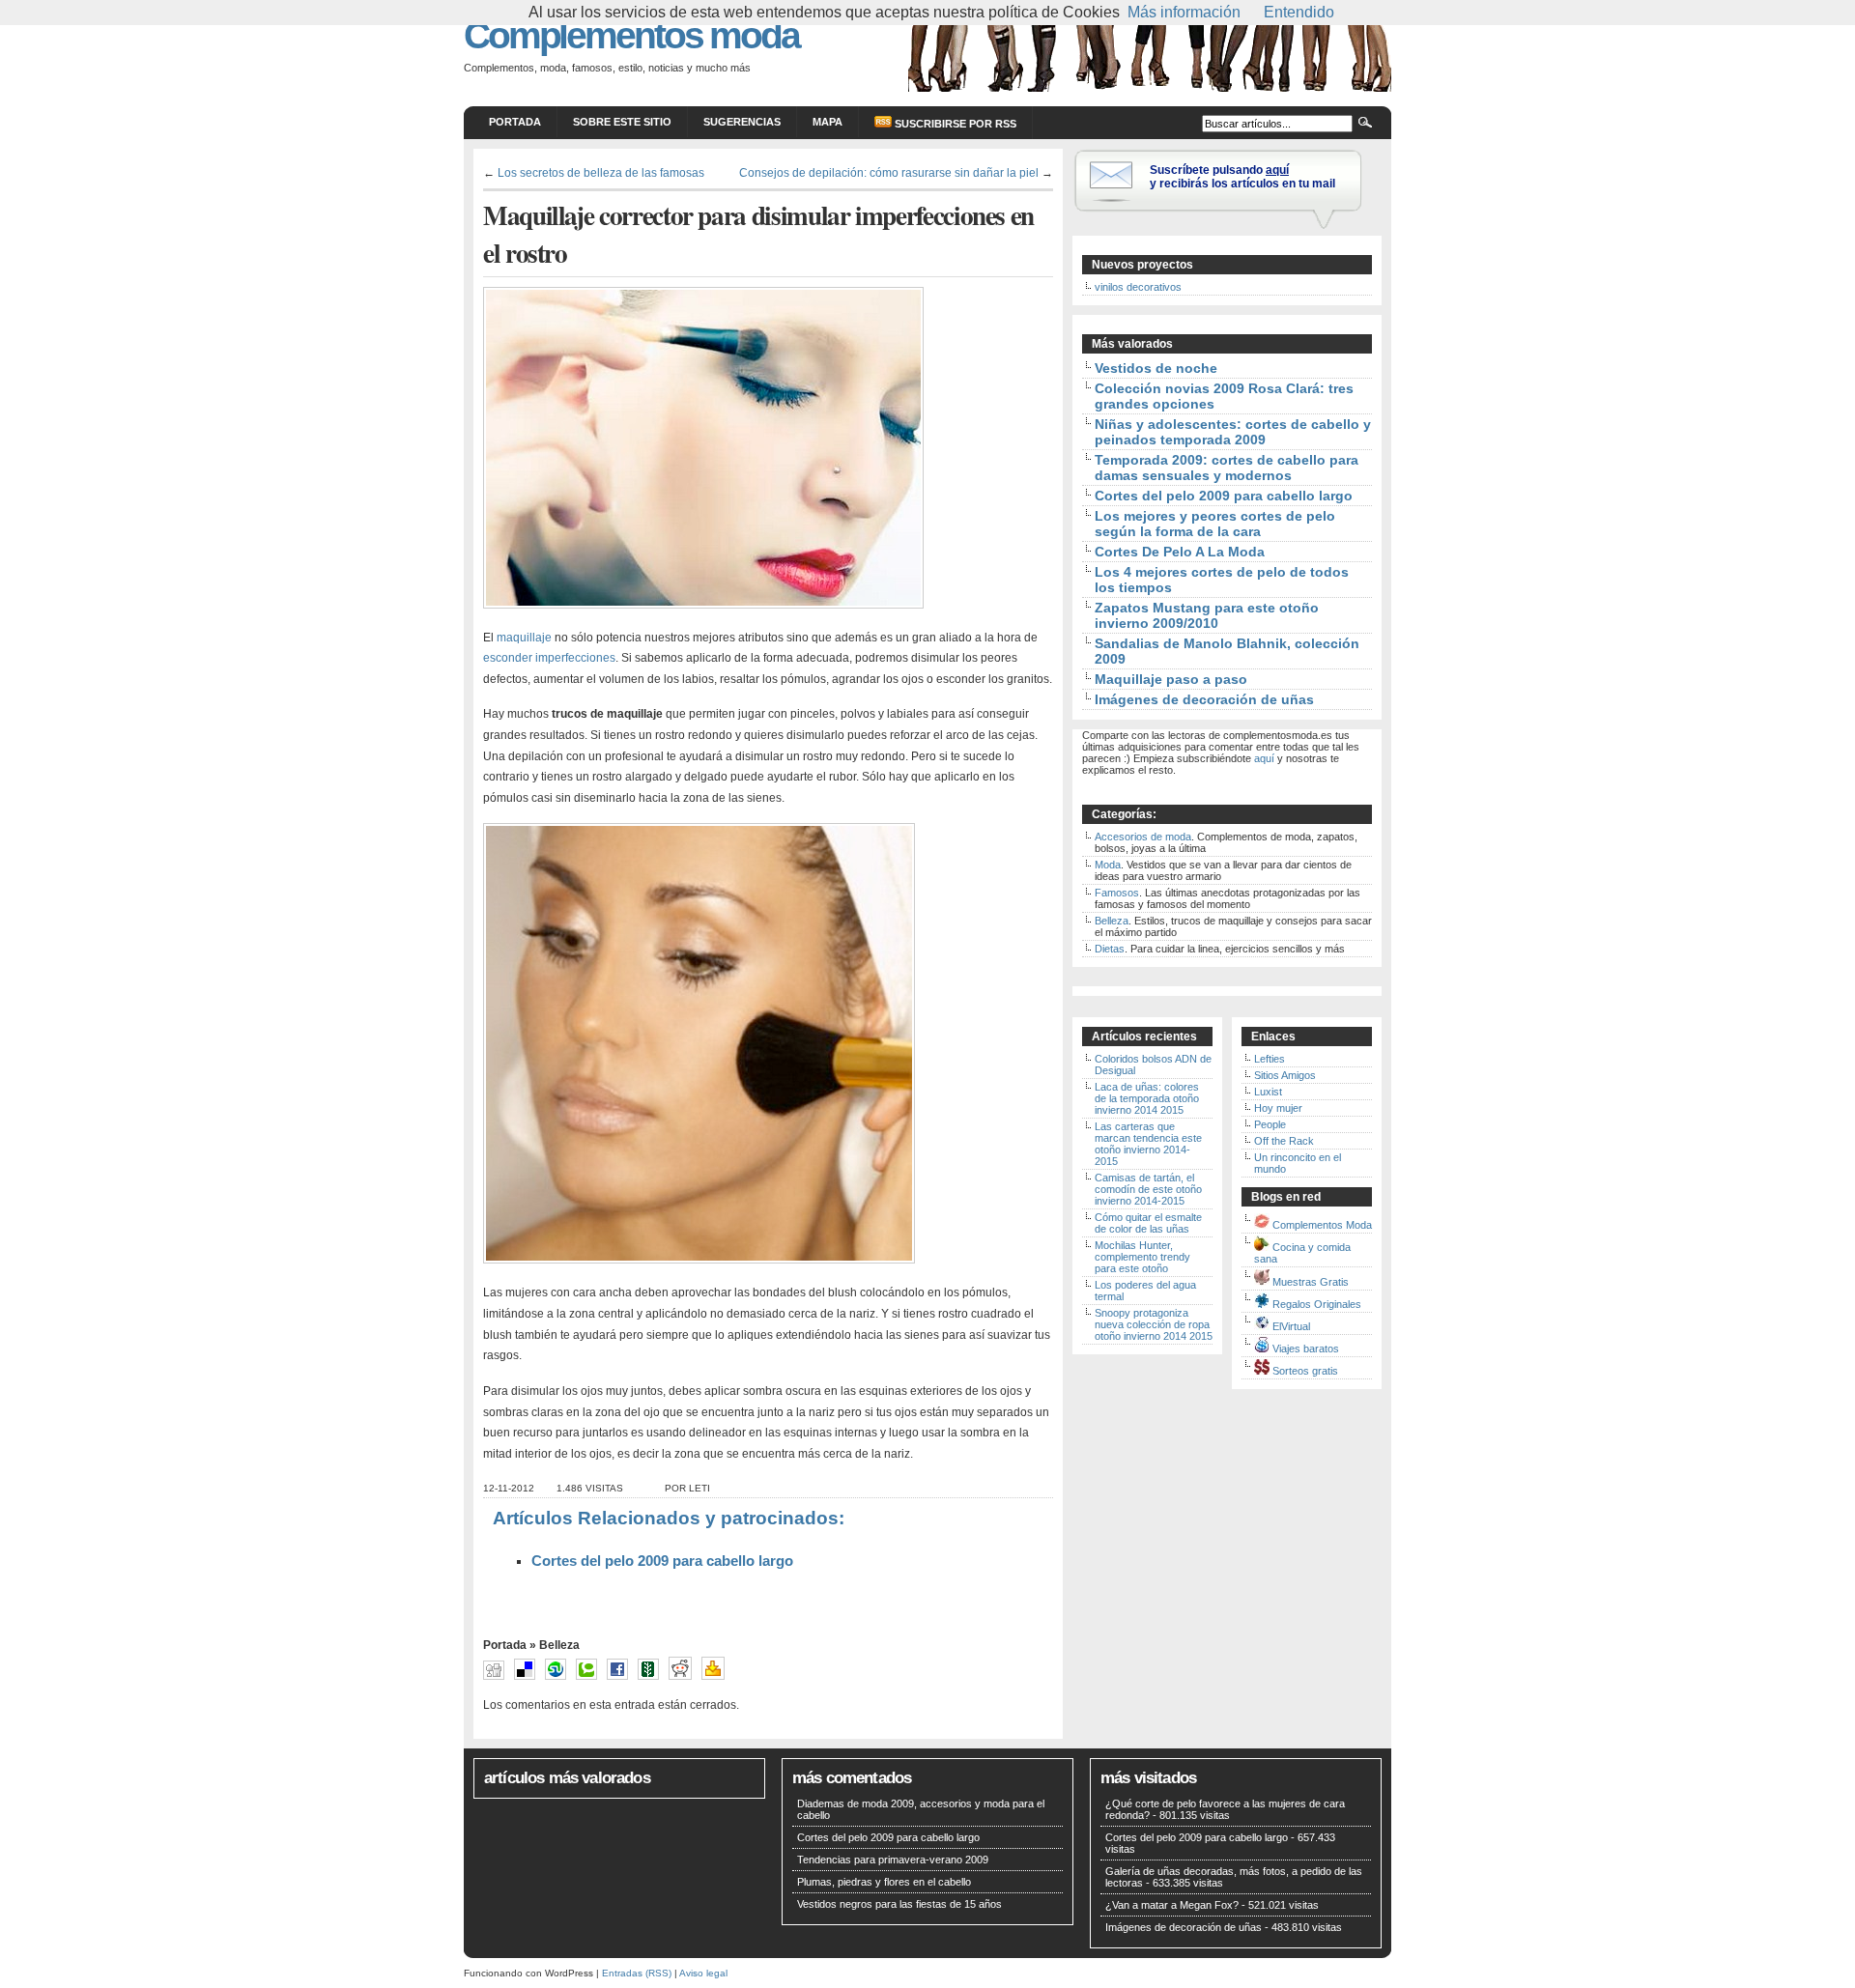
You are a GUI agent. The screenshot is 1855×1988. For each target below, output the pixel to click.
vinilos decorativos (1138, 287)
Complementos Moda (1322, 1225)
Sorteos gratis (1305, 1371)
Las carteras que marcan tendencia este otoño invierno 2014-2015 (1148, 1144)
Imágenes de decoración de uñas (1204, 699)
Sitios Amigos (1285, 1075)
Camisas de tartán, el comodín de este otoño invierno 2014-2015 (1148, 1189)
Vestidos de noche (1156, 368)
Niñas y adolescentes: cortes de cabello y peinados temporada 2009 (1233, 432)
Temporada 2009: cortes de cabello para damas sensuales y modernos (1227, 468)
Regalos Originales (1317, 1304)
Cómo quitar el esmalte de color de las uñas (1148, 1223)
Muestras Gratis (1311, 1282)
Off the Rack (1284, 1141)
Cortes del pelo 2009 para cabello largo (662, 1561)
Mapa (828, 122)
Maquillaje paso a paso (1171, 679)
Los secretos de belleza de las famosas (601, 172)
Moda (1108, 865)
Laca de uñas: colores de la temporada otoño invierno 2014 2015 (1147, 1098)
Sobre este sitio (622, 122)
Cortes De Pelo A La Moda (1180, 552)
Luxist (1268, 1092)
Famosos (1117, 893)
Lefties (1270, 1059)
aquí (1264, 758)
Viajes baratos (1306, 1349)
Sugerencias (742, 122)
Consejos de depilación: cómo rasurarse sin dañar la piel (889, 172)
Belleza (559, 1645)
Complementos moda (631, 35)
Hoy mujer (1278, 1108)
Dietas (1110, 949)
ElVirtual (1291, 1326)
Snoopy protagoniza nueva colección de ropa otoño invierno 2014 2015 (1154, 1324)
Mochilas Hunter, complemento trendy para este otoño (1142, 1257)
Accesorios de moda (1143, 837)
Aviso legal (703, 1973)
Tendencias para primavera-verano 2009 (893, 1860)
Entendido (1299, 12)
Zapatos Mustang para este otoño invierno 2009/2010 (1207, 615)
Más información (1184, 12)
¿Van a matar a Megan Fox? (1172, 1905)
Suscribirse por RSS (954, 124)
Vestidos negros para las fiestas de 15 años (899, 1904)
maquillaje (524, 638)
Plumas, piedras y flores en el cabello (884, 1882)
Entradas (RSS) (637, 1973)
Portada (515, 122)
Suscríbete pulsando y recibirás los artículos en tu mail (1242, 177)
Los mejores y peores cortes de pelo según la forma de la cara (1215, 524)
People (1270, 1124)
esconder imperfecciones (549, 658)
